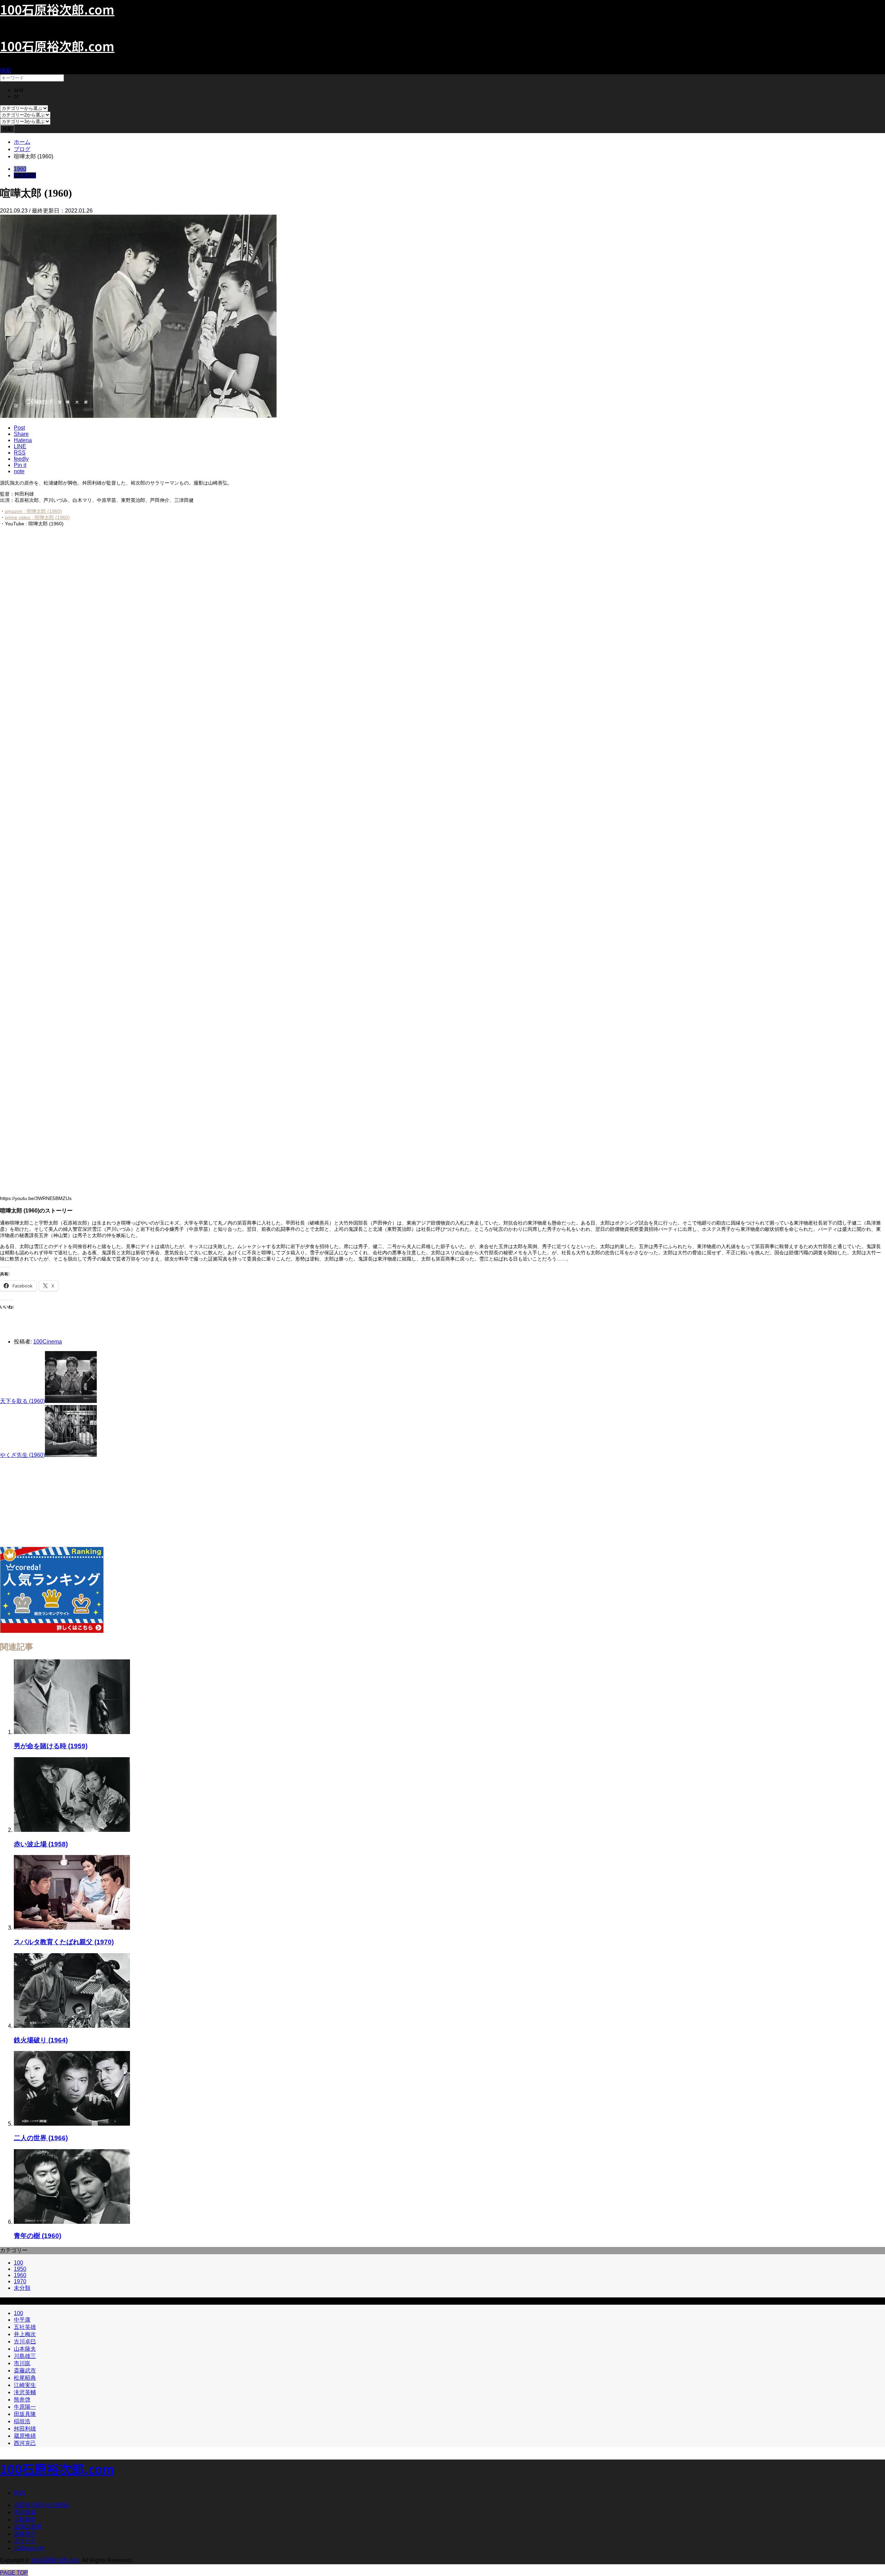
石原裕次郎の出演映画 (41, 2505)
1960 (20, 169)
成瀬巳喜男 (28, 2527)
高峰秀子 (25, 2534)
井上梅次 (25, 2334)
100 (18, 2263)
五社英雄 (25, 2327)
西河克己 (25, 2443)
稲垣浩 (22, 2421)
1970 (20, 2281)
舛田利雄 (25, 175)
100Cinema (48, 1342)
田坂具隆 (25, 2414)
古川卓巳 (25, 2341)
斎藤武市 (25, 2371)
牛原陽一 (25, 2407)
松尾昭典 (25, 2378)
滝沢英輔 (25, 2392)
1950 (20, 2269)
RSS (20, 2493)
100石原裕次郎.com (57, 46)
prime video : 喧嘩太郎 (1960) (37, 517)
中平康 (22, 2320)
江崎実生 (25, 2385)
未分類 (22, 2288)
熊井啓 (22, 2400)
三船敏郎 (25, 2519)
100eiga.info (29, 2548)
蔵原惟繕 (25, 2436)
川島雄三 (25, 2356)
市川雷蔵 (25, 2512)
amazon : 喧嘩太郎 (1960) (33, 511)
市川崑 (22, 2363)
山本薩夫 (25, 2349)
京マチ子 (25, 2541)
